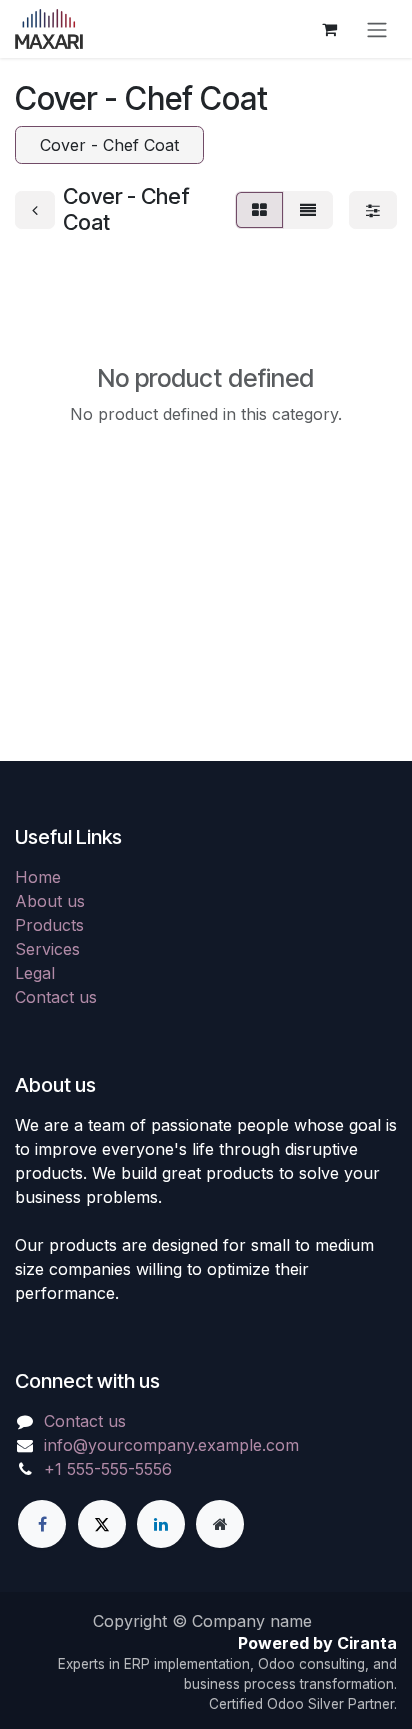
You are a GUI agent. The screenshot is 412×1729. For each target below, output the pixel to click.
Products (49, 925)
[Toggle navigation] (377, 29)
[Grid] (259, 210)
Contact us (56, 997)
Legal (35, 973)
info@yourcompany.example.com (171, 1445)
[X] (102, 1524)
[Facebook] (42, 1524)
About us (50, 901)
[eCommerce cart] (329, 29)
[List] (308, 210)
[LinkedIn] (161, 1524)
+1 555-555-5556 (108, 1469)
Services (47, 949)
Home (38, 877)
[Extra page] (220, 1524)
